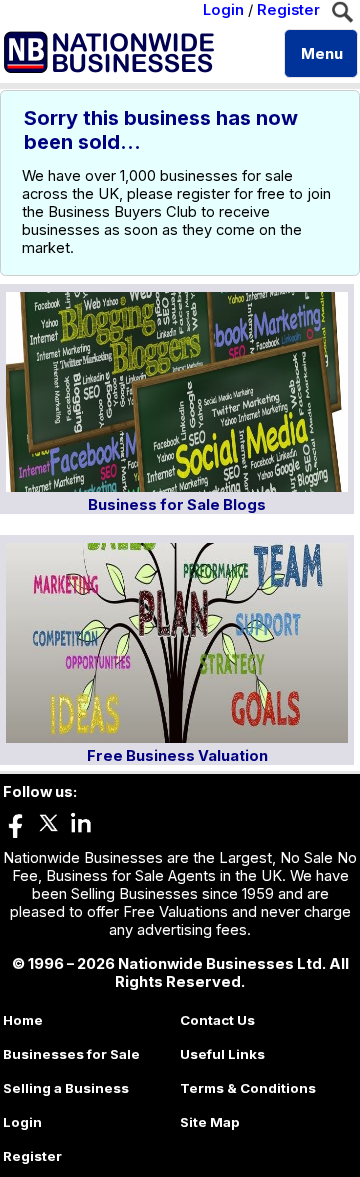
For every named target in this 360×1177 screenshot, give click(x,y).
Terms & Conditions (248, 1088)
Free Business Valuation (177, 756)
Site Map (210, 1122)
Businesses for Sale (71, 1054)
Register (288, 10)
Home (23, 1020)
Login (223, 10)
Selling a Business (66, 1088)
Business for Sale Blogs (177, 505)
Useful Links (222, 1054)
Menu (322, 53)
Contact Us (217, 1020)
